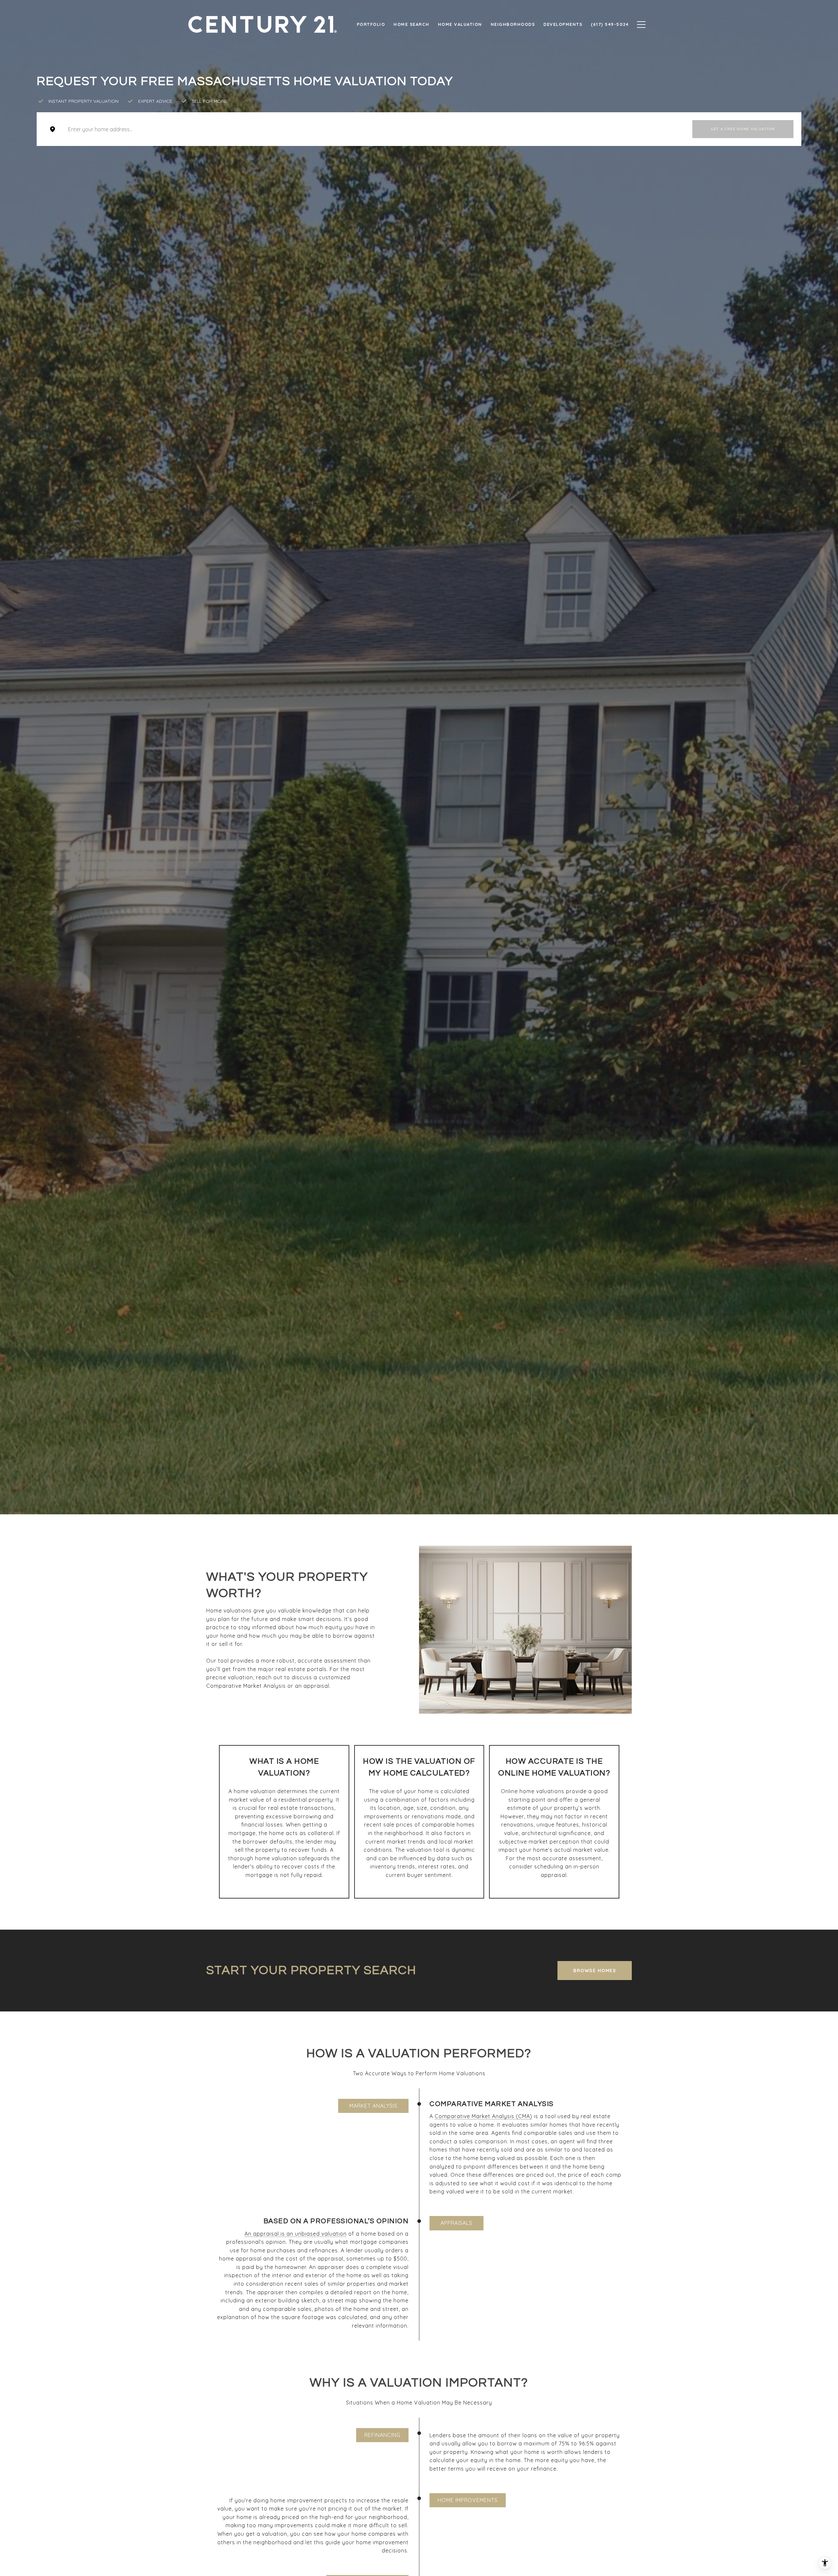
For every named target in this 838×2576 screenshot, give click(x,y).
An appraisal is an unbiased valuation (296, 2234)
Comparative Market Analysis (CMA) (483, 2116)
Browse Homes (595, 1971)
